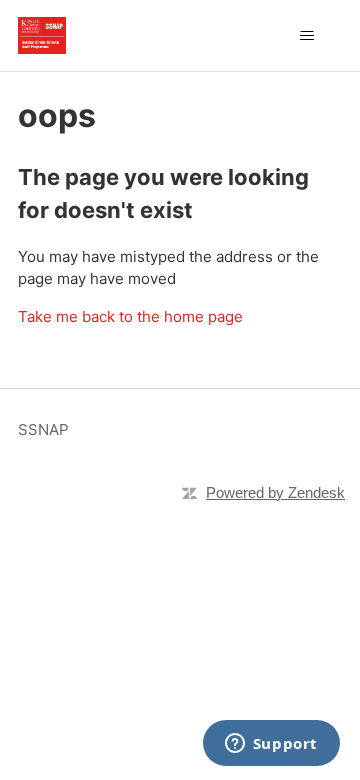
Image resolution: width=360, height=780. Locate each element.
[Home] (42, 35)
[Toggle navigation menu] (306, 36)
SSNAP (43, 429)
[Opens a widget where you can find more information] (271, 745)
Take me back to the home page (130, 316)
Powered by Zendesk (275, 492)
